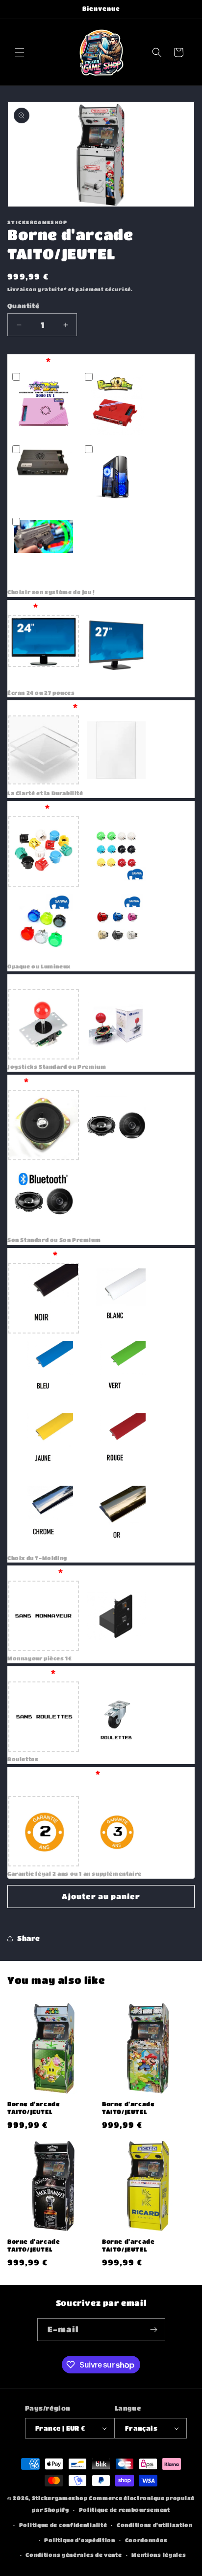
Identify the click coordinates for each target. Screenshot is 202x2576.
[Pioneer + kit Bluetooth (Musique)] (44, 1197)
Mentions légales (159, 2555)
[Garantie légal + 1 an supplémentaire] (116, 1831)
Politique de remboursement (125, 2510)
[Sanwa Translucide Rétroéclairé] (44, 924)
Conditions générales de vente (74, 2555)
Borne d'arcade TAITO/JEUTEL (34, 2108)
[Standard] (44, 1125)
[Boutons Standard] (44, 851)
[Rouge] (116, 1443)
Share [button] (29, 1938)
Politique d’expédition (79, 2540)
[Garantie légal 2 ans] (44, 1831)
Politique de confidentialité (63, 2525)
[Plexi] (44, 751)
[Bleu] (44, 1371)
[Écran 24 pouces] (44, 650)
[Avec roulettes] (116, 1717)
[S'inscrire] (154, 2330)
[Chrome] (44, 1516)
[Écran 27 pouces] (116, 650)
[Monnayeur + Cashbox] (116, 1616)
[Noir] (44, 1298)
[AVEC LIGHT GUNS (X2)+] (44, 550)
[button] (20, 52)
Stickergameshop (60, 2498)
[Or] (116, 1516)
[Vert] (116, 1371)
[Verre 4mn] (116, 751)
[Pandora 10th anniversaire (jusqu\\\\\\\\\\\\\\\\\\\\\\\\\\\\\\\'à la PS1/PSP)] (116, 405)
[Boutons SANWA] (116, 851)
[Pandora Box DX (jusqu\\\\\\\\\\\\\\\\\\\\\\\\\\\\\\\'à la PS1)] (44, 405)
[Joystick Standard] (44, 1024)
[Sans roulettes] (44, 1717)
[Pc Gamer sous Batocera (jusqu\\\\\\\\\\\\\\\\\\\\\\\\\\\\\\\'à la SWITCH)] (116, 477)
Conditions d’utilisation (155, 2525)
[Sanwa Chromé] (116, 924)
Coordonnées (146, 2540)
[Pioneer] (116, 1125)
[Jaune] (44, 1443)
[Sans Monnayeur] (44, 1616)
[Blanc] (116, 1298)
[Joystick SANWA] (116, 1024)
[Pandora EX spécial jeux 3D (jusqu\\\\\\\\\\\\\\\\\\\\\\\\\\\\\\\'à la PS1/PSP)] (44, 477)
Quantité (23, 306)
